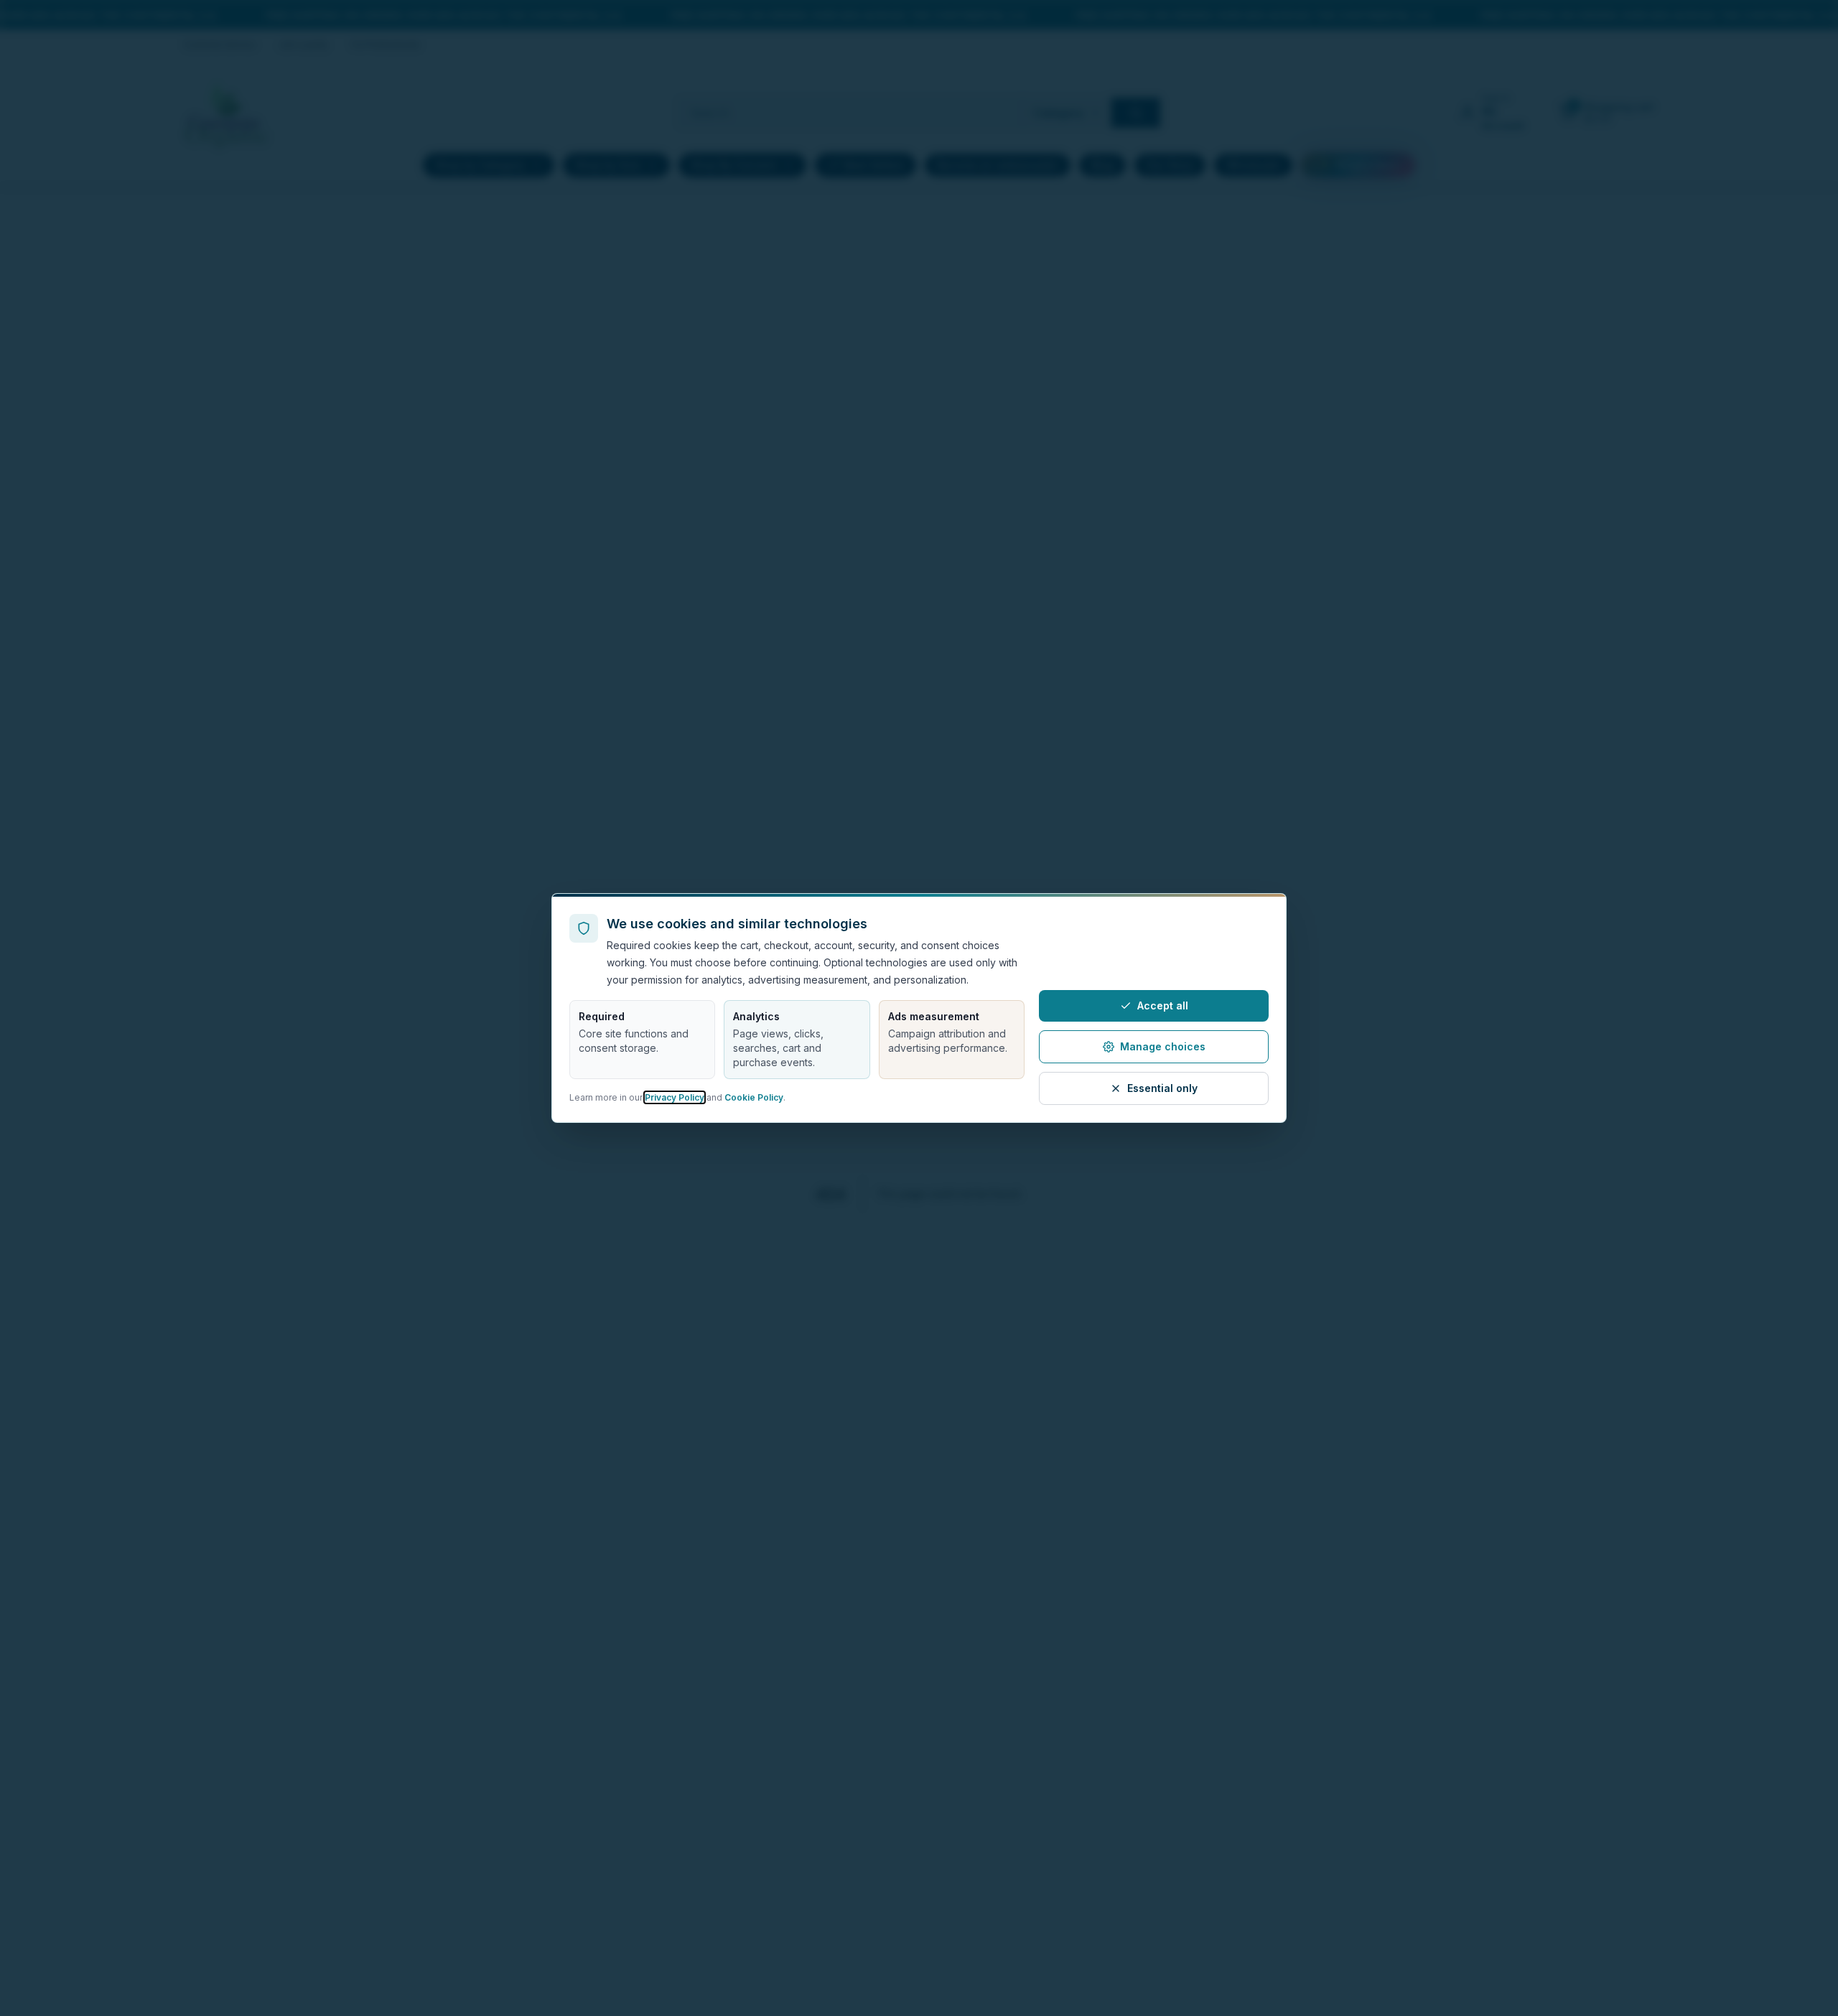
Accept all (1163, 1005)
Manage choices (1163, 1046)
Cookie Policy (754, 1097)
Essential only (1162, 1088)
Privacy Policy (675, 1097)
